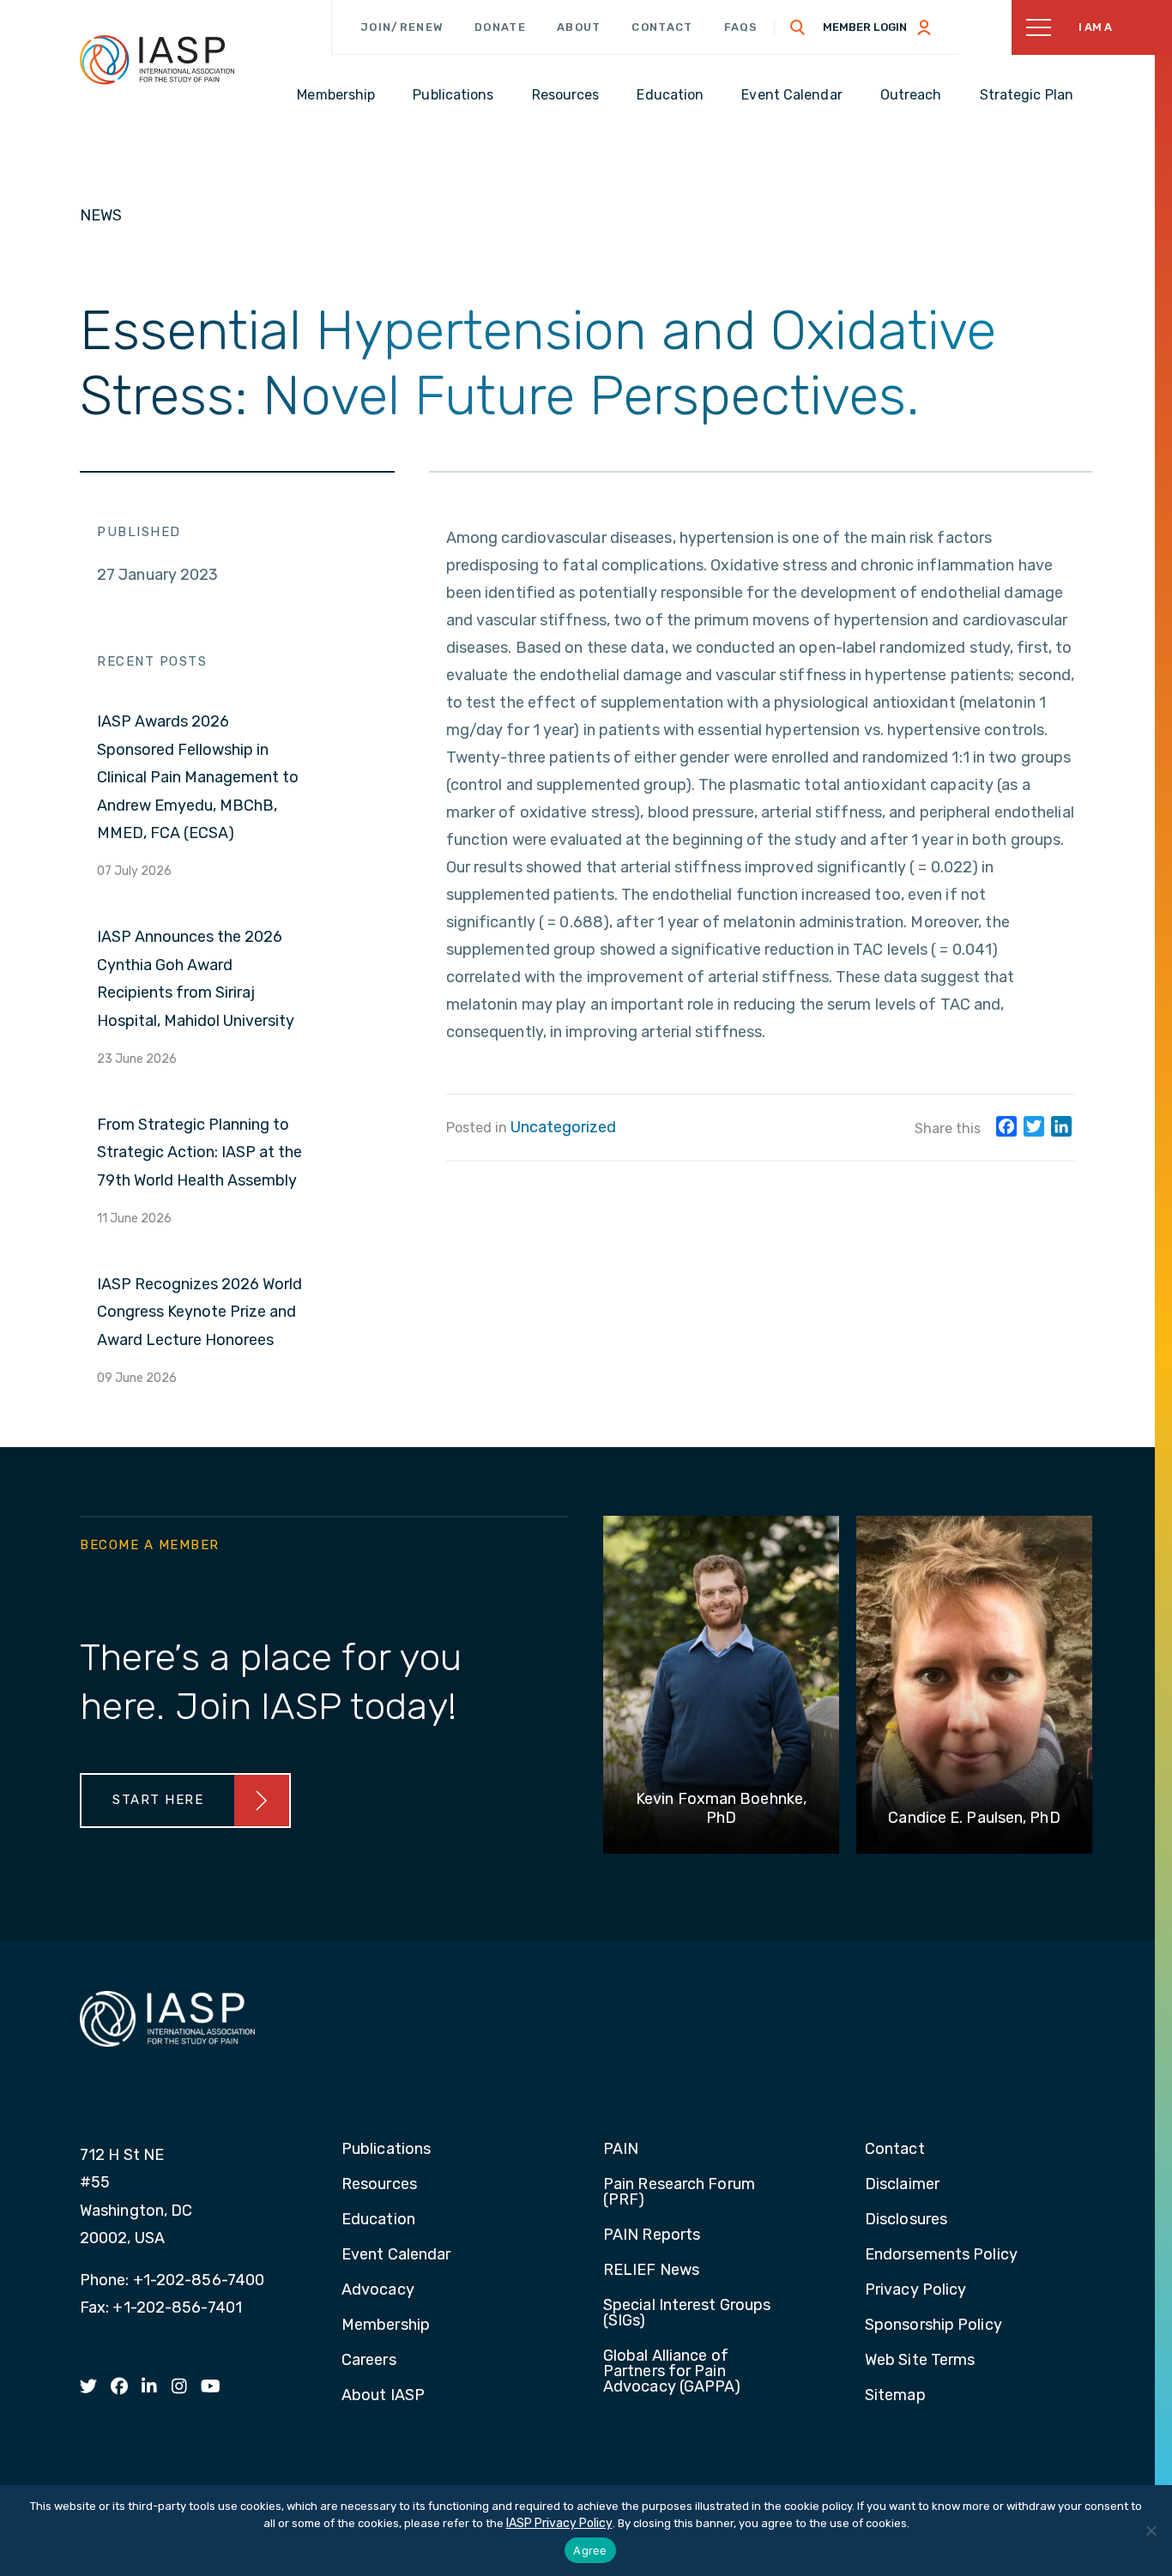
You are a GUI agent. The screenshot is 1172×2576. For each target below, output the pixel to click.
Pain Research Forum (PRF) (679, 2193)
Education (378, 2220)
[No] (1151, 2531)
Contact (662, 27)
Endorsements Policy (941, 2255)
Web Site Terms (920, 2361)
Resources (379, 2185)
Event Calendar (396, 2255)
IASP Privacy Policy (559, 2523)
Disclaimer (902, 2185)
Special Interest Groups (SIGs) (687, 2314)
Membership (386, 2326)
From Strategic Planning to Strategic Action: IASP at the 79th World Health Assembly (199, 1152)
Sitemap (895, 2396)
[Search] (798, 27)
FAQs (741, 27)
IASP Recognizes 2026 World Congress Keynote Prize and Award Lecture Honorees (199, 1312)
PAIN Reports (652, 2235)
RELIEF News (651, 2271)
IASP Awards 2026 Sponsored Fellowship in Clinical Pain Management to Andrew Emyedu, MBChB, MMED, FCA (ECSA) (198, 777)
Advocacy (378, 2290)
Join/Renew (402, 27)
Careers (369, 2361)
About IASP (383, 2396)
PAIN (621, 2150)
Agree (590, 2550)
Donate (500, 27)
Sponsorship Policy (933, 2326)
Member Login (865, 27)
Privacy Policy (915, 2290)
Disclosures (906, 2220)
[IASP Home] (157, 59)
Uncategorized (563, 1127)
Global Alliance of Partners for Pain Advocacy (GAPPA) (672, 2372)
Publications (386, 2150)
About (579, 27)
